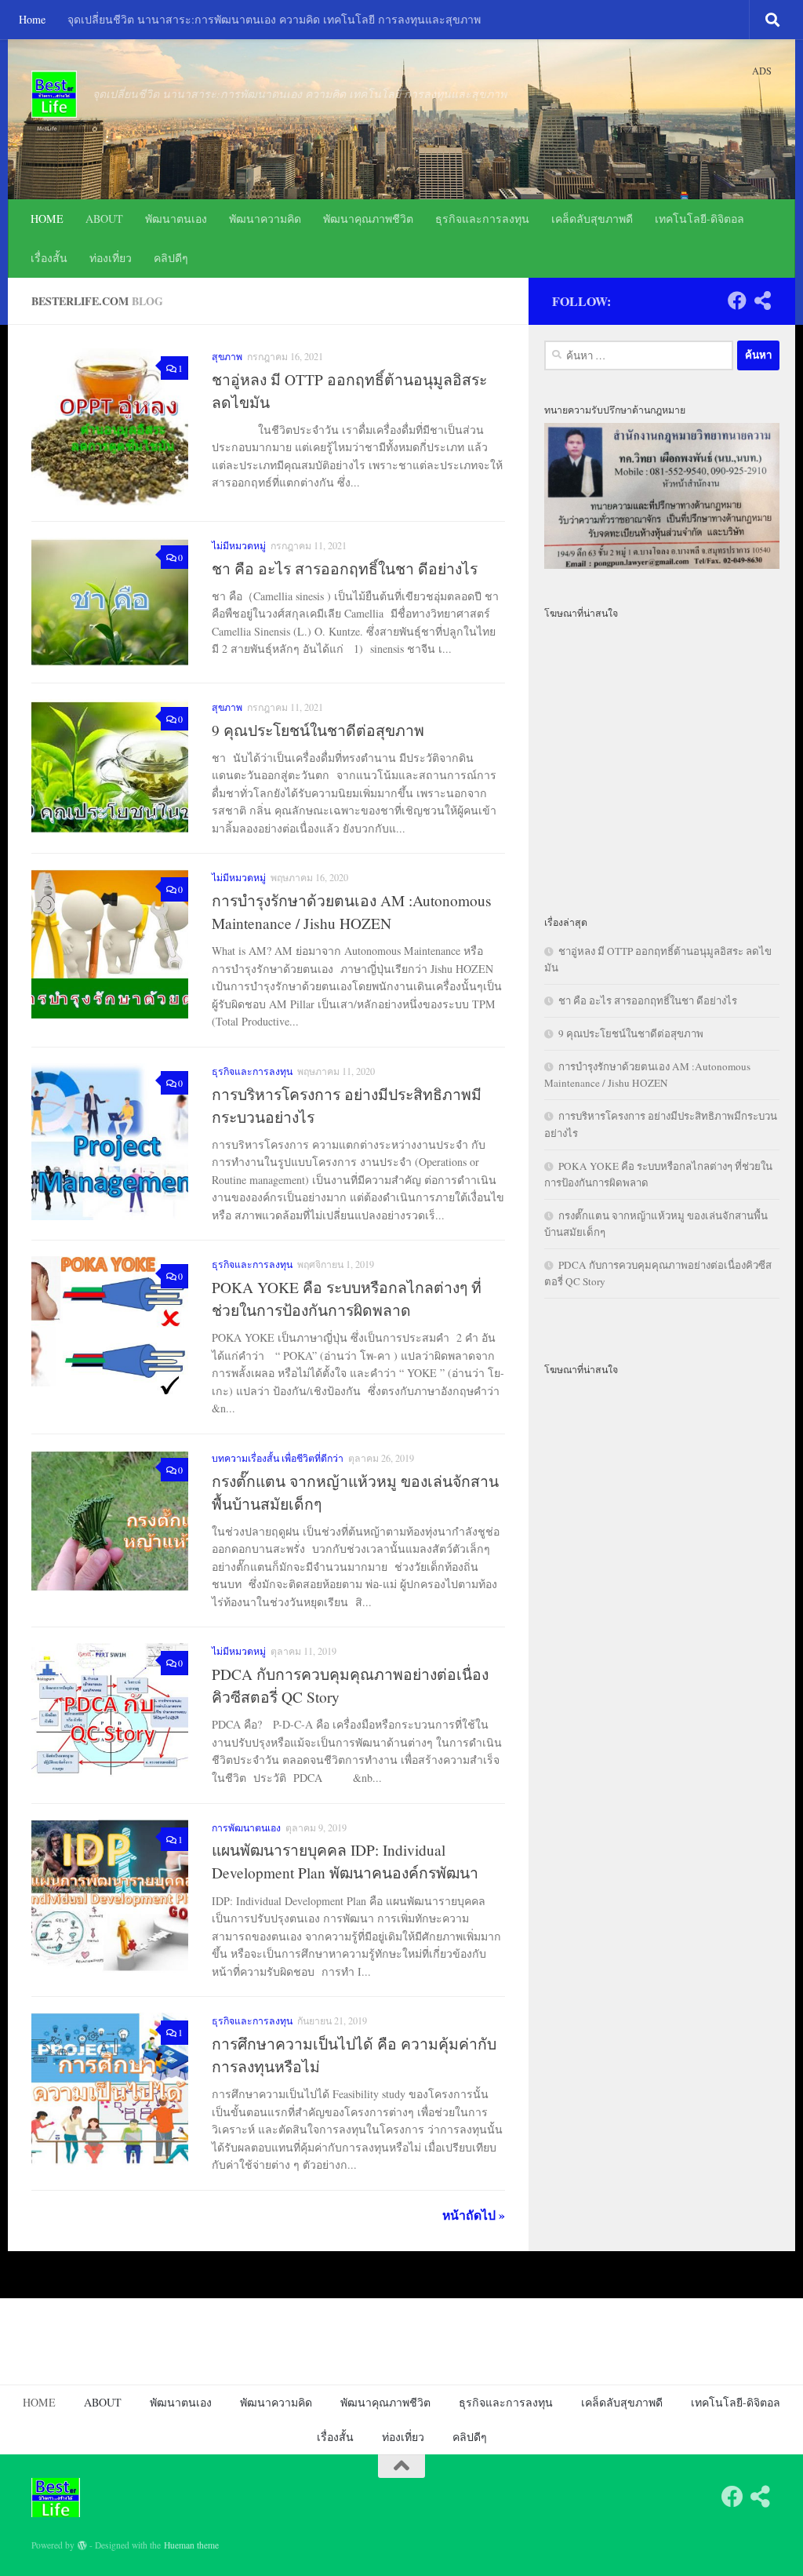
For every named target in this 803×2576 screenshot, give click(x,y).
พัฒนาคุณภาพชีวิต (368, 219)
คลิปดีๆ (171, 258)
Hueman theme (191, 2545)
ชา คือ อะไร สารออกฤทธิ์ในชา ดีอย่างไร (345, 568)
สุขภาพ (227, 356)
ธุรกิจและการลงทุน (482, 219)
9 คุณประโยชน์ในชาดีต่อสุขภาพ (318, 730)
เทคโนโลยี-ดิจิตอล (699, 219)
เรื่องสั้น (49, 258)
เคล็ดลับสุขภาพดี (592, 219)
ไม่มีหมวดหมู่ (239, 545)
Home (32, 19)
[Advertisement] (662, 757)
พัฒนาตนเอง (176, 219)
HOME (47, 219)
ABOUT (104, 219)
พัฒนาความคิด (265, 219)
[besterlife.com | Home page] (54, 94)
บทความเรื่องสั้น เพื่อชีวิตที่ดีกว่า (278, 1458)
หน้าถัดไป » (474, 2215)
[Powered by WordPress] (82, 2545)
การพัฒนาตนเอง (246, 1827)
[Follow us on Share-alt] (762, 301)
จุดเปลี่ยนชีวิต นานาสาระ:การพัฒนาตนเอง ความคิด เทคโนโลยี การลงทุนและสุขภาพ (274, 19)
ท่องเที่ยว (111, 258)
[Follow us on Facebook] (737, 301)
